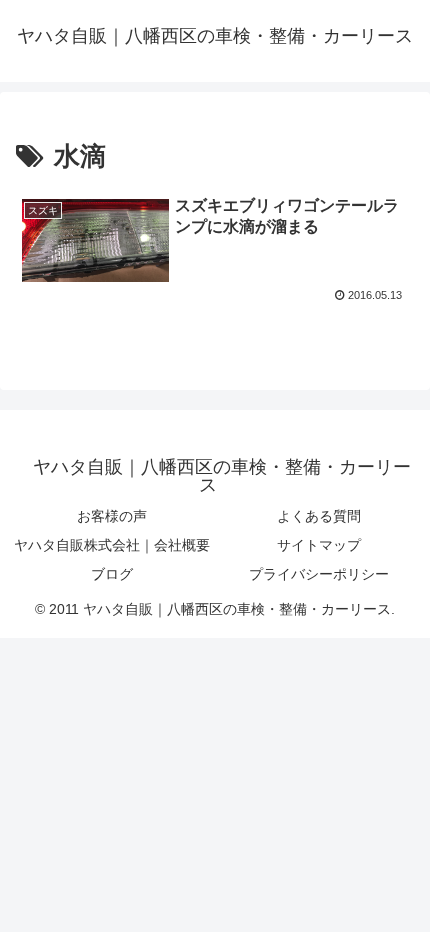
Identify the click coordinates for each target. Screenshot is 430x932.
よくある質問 (319, 516)
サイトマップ (319, 545)
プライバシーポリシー (319, 574)
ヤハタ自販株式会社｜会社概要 (112, 545)
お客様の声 (112, 516)
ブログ (112, 574)
